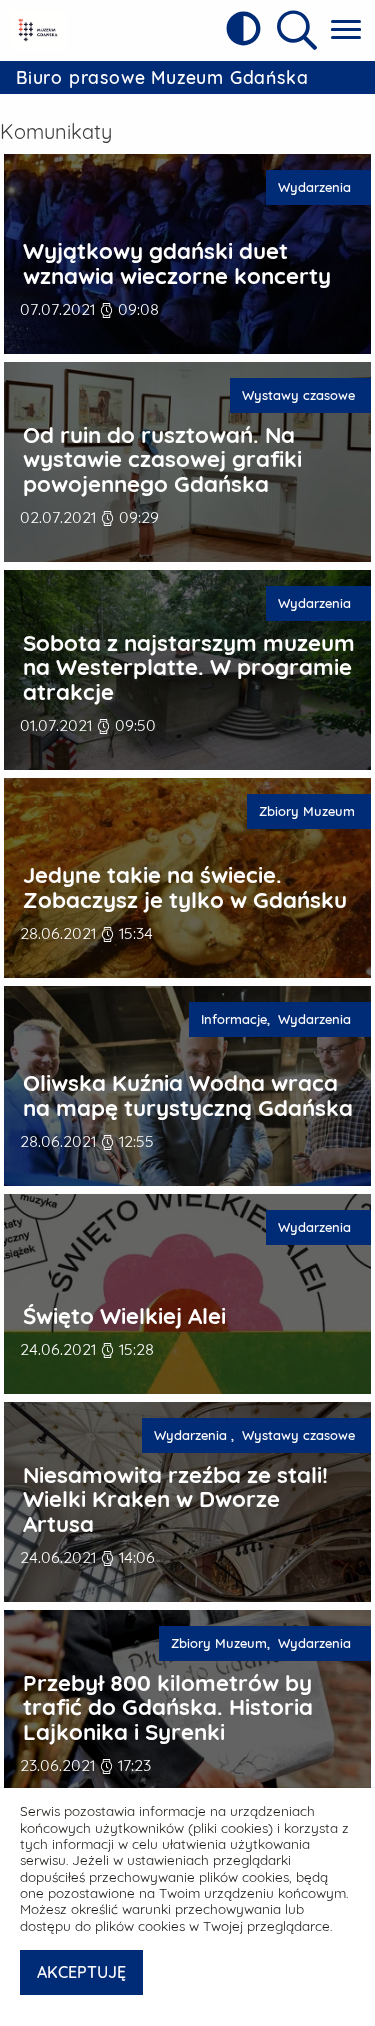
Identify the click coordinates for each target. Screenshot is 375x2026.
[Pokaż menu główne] (346, 30)
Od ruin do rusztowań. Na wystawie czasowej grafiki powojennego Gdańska (162, 460)
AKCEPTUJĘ (81, 1972)
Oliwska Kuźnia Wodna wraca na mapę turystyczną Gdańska (188, 1095)
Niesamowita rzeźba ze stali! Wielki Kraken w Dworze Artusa (175, 1500)
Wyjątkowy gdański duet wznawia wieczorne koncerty (177, 263)
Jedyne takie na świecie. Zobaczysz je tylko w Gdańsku (185, 887)
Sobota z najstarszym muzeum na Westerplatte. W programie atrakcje (189, 668)
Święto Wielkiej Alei (124, 1316)
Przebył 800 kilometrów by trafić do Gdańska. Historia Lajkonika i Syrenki (168, 1708)
